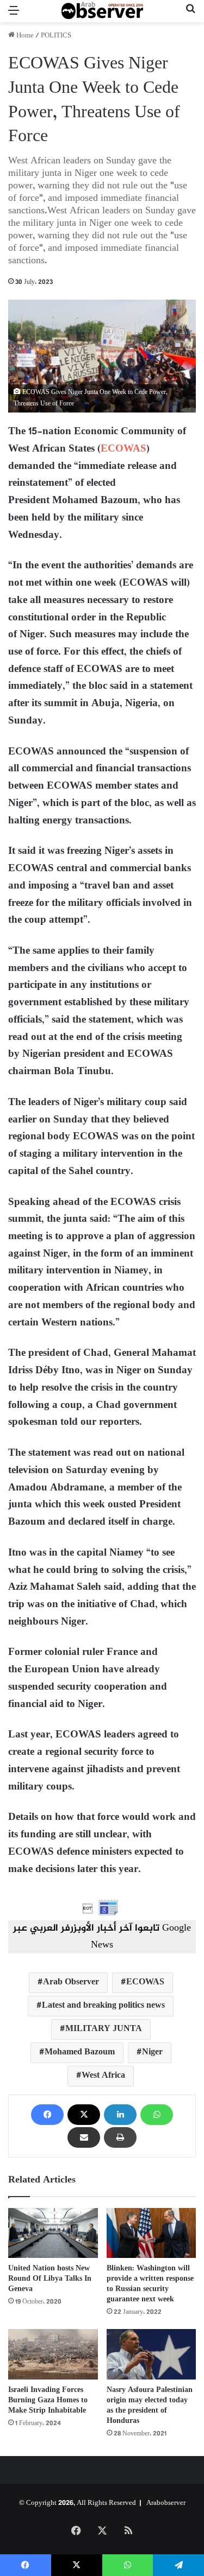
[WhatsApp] (157, 2115)
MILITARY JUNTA (104, 2029)
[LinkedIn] (120, 2115)
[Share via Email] (84, 2137)
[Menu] (14, 15)
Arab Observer (71, 1982)
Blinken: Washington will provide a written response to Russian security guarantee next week (150, 2284)
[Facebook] (47, 2115)
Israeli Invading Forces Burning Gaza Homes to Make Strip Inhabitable (48, 2400)
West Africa (103, 2076)
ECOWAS (123, 449)
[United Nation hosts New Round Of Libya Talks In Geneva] (53, 2233)
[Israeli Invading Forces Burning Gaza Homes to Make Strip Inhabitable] (53, 2354)
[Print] (120, 2137)
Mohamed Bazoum (80, 2052)
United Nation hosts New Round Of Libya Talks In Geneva (50, 2279)
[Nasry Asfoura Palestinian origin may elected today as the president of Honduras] (152, 2354)
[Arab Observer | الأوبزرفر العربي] (102, 11)
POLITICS (56, 36)
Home (24, 36)
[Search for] (190, 15)
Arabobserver (166, 2503)
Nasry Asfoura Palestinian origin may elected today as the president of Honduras (150, 2406)
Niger (152, 2052)
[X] (84, 2115)
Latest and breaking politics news (103, 2006)
